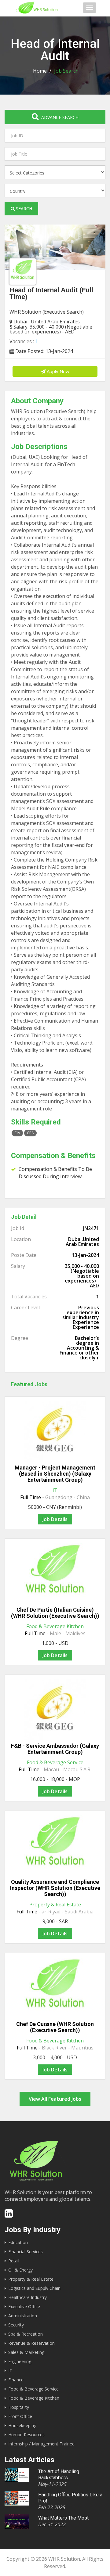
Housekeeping (22, 2425)
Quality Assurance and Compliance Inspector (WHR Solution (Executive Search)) (55, 1888)
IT (55, 1490)
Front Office (20, 2416)
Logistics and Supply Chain (34, 2288)
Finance (16, 2380)
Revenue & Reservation (31, 2343)
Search (23, 209)
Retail (14, 2261)
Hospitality (19, 2407)
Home (40, 71)
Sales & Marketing (26, 2352)
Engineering (20, 2361)
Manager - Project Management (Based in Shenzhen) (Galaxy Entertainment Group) (55, 1474)
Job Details (55, 1519)
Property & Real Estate (55, 1905)
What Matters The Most (63, 2518)
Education (18, 2242)
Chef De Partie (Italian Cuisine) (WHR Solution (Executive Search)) (55, 1613)
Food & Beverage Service (55, 1762)
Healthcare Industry (28, 2297)
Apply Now (57, 371)
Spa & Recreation (26, 2334)
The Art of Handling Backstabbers (59, 2475)
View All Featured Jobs (55, 2099)
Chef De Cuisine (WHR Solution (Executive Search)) (55, 2027)
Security (16, 2325)
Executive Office (24, 2306)
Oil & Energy (20, 2270)
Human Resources (26, 2435)
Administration (23, 2316)
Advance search (59, 117)
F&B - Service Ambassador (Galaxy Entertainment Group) (55, 1749)
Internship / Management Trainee (41, 2444)
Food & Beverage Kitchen (55, 1626)
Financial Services (26, 2252)
